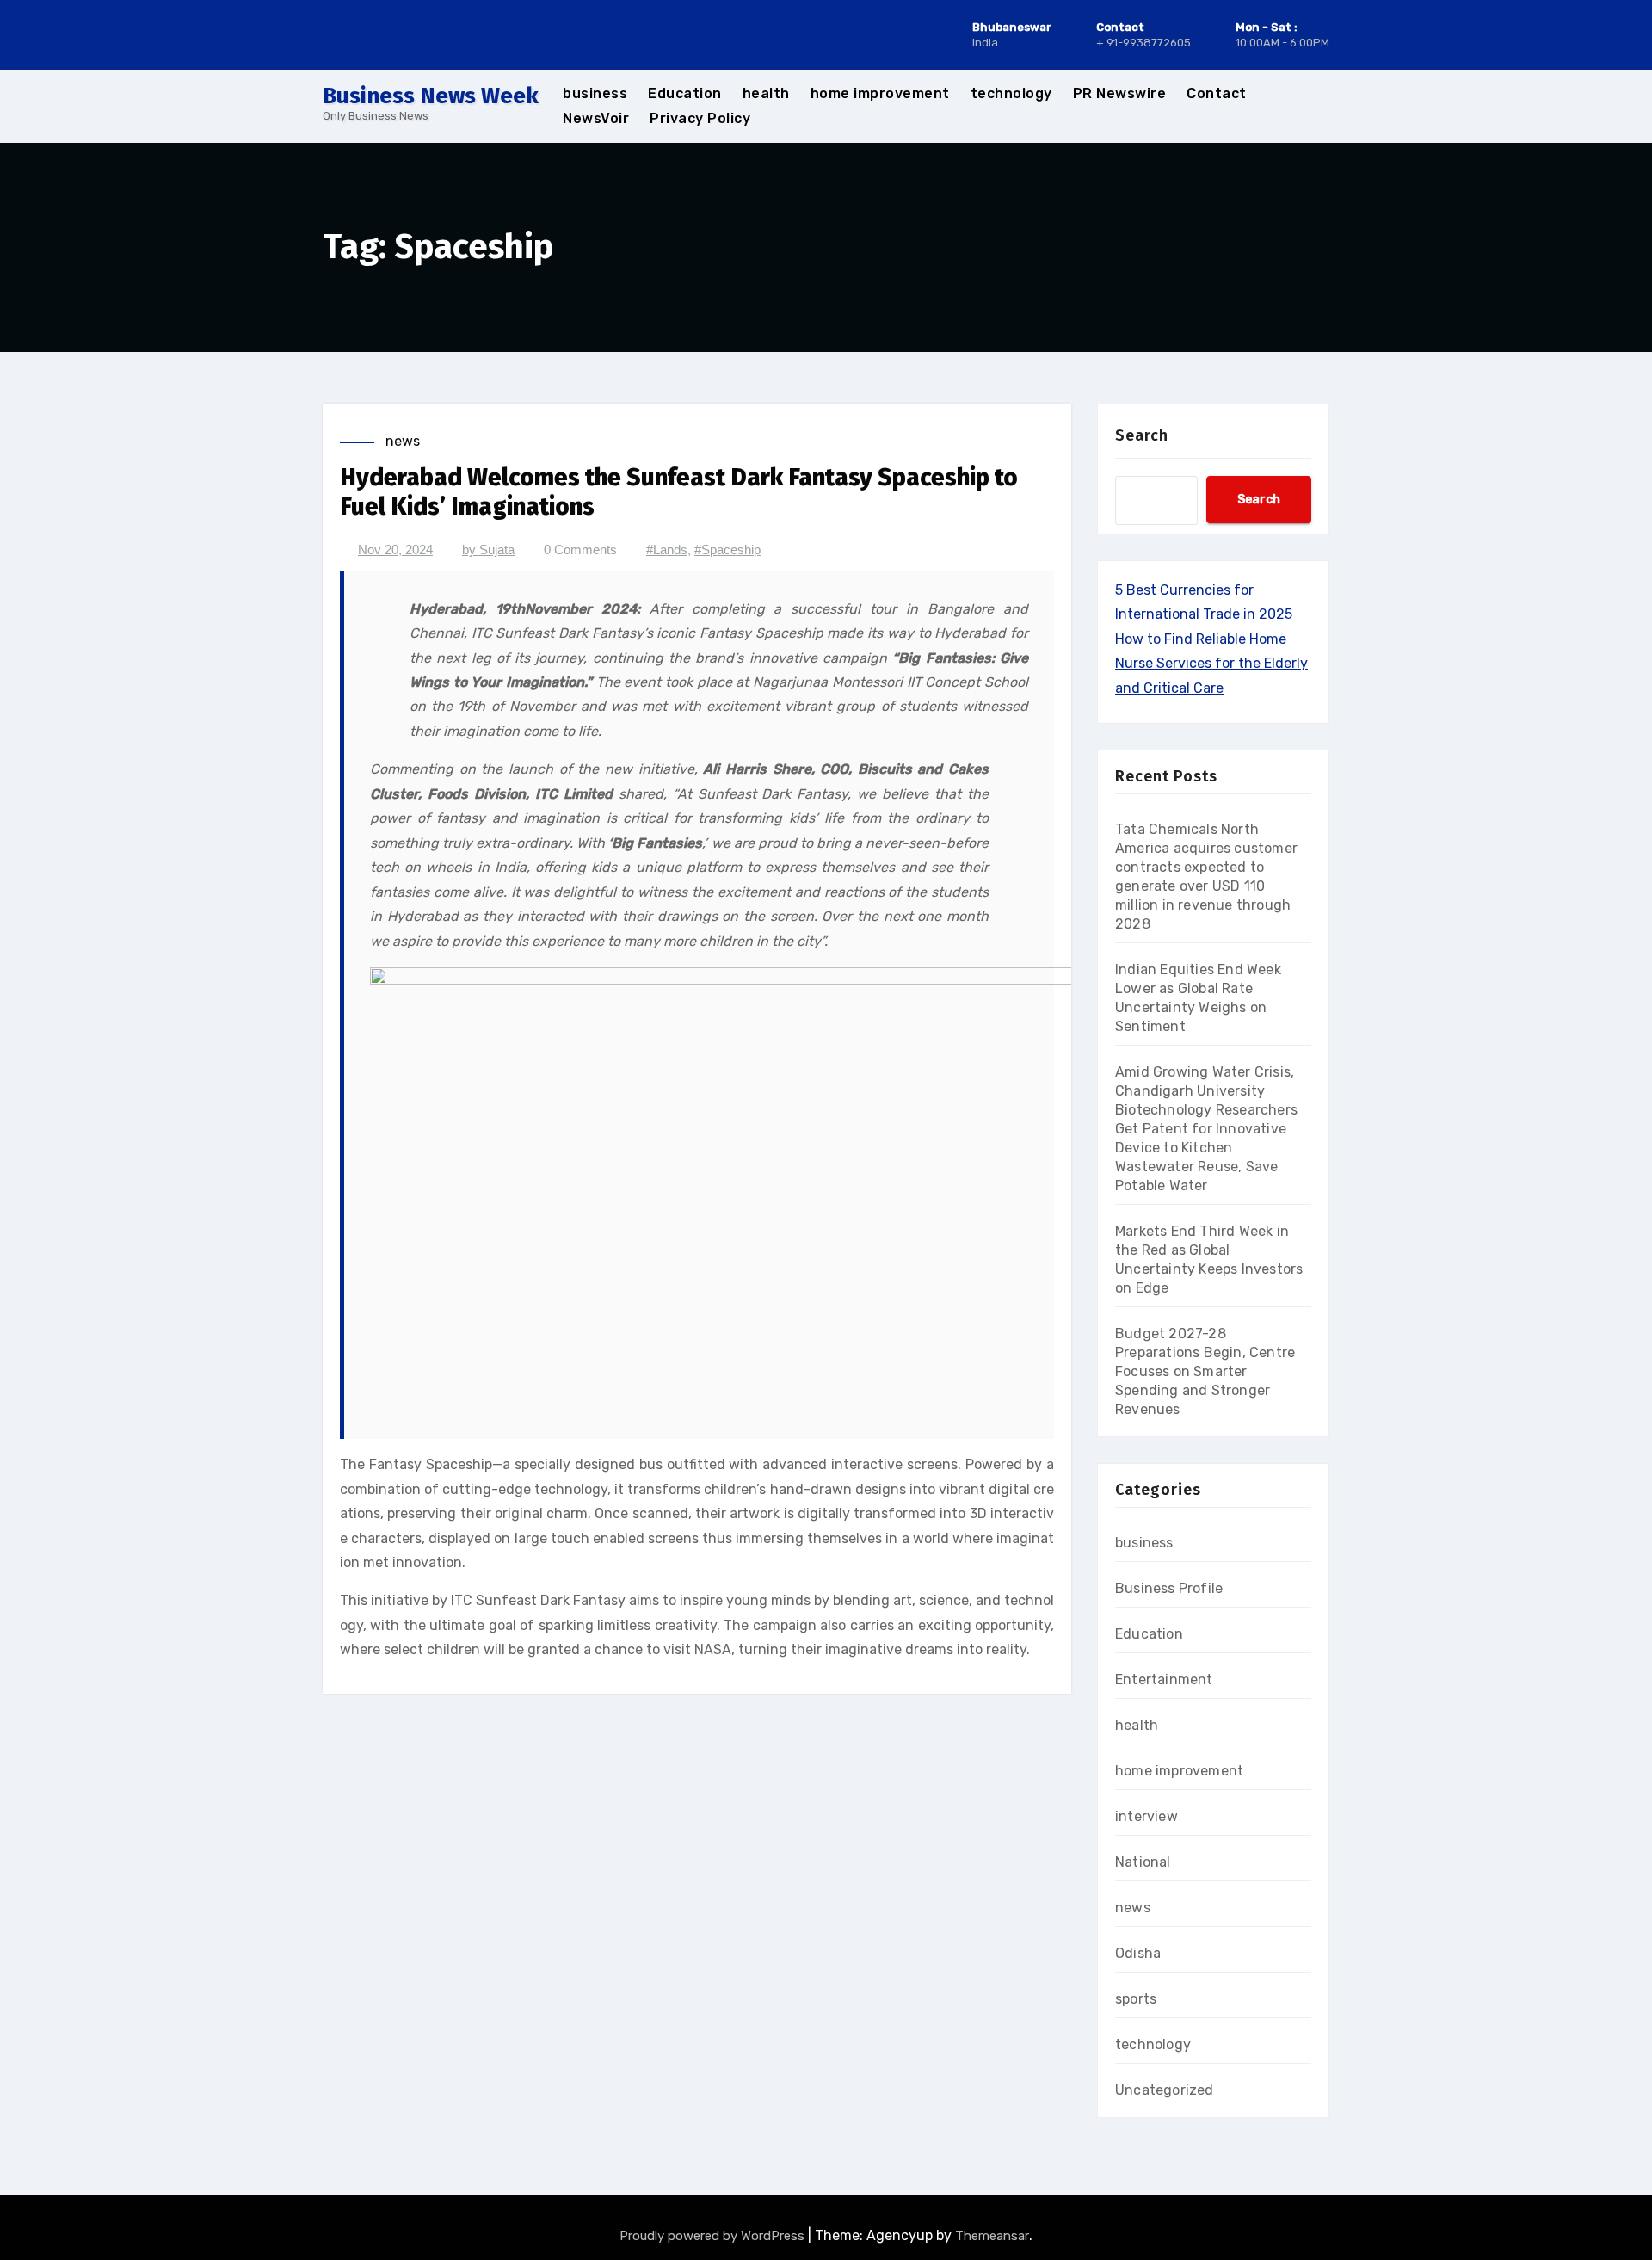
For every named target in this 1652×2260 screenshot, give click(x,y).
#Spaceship (727, 550)
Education (685, 93)
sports (1136, 1999)
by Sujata (488, 550)
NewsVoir (596, 118)
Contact (1217, 93)
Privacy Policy (700, 118)
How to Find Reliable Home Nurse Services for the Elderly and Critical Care (1211, 664)
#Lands (667, 550)
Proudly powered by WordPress (714, 2236)
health (766, 93)
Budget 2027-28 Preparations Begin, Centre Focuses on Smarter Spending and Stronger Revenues (1205, 1371)
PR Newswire (1120, 93)
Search (1142, 435)
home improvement (880, 93)
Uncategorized (1165, 2090)
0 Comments (580, 550)
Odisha (1138, 1953)
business (595, 93)
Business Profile (1169, 1588)
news (403, 441)
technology (1011, 93)
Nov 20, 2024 (395, 550)
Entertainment (1164, 1680)
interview (1147, 1816)
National (1143, 1862)
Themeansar (992, 2236)
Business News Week (431, 96)
